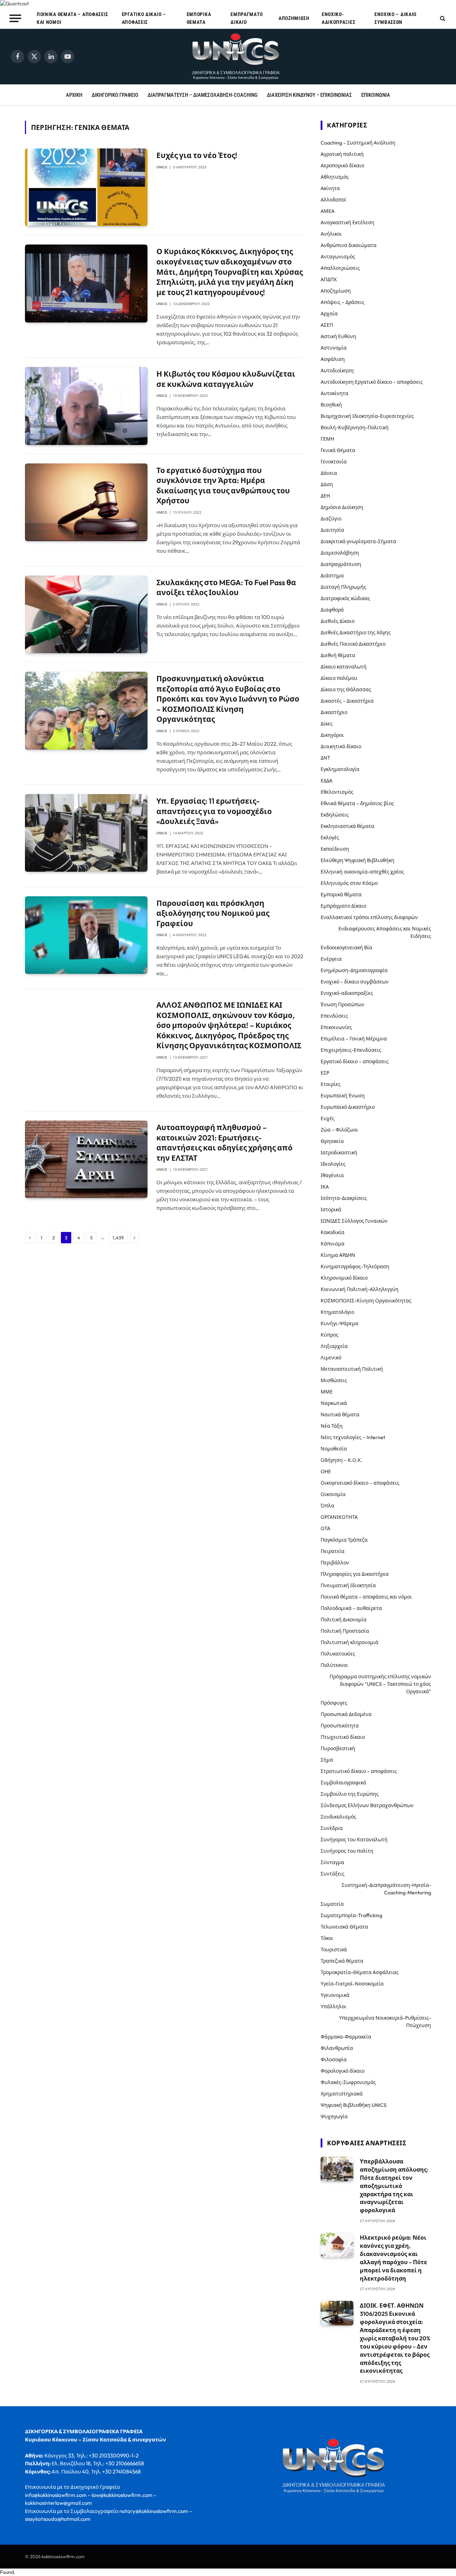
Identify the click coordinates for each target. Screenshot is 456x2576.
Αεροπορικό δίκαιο (342, 166)
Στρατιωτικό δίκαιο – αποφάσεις (359, 1771)
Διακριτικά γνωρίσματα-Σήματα (358, 541)
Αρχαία (329, 314)
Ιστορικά (331, 1210)
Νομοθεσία (334, 1449)
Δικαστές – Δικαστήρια (347, 701)
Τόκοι (327, 1938)
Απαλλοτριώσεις (340, 268)
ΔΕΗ (325, 496)
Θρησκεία (332, 1141)
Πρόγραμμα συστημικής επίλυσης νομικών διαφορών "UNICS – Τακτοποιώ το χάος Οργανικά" (380, 1684)
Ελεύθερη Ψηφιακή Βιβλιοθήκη (357, 860)
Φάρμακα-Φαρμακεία (346, 2037)
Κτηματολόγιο (337, 1312)
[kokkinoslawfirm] (236, 57)
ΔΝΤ (325, 758)
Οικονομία (333, 1494)
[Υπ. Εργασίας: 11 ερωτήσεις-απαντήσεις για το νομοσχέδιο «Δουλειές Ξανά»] (86, 833)
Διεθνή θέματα (338, 655)
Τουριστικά (334, 1950)
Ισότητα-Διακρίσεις (344, 1198)
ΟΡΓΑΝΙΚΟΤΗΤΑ (339, 1517)
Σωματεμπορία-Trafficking (351, 1915)
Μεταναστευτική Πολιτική (352, 1369)
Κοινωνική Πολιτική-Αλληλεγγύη (360, 1289)
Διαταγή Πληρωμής (343, 587)
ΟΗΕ (326, 1471)
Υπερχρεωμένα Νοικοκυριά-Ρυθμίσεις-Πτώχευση (385, 2022)
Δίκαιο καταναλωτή (344, 667)
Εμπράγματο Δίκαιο (247, 18)
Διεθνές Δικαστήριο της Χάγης (356, 633)
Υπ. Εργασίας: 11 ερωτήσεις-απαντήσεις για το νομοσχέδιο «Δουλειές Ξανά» (214, 811)
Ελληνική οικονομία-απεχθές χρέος (362, 872)
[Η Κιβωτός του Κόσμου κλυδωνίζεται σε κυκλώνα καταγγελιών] (86, 406)
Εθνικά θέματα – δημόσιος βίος (357, 803)
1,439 (118, 1238)
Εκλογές (330, 838)
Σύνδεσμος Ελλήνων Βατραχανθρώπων (367, 1805)
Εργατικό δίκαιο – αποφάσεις (144, 18)
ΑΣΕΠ (327, 325)
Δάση (327, 484)
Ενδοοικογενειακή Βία (346, 948)
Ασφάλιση (333, 359)
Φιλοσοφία (334, 2060)
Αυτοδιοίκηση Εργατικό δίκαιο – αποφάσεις (372, 382)
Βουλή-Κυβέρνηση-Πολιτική (355, 427)
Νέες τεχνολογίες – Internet (353, 1437)
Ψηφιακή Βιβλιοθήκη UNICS (354, 2105)
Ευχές (328, 1118)
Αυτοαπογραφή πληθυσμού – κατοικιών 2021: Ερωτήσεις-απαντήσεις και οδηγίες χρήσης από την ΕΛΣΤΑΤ (224, 1143)
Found (7, 2572)
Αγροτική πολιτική (342, 154)
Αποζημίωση (294, 18)
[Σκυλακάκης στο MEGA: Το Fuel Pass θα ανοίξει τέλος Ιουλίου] (86, 614)
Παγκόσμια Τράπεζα (344, 1540)
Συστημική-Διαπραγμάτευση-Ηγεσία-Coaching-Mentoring (386, 1889)
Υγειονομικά (335, 1995)
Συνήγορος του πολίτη (347, 1851)
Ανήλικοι (331, 234)
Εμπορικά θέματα (199, 18)
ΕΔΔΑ (327, 781)
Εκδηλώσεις (335, 815)
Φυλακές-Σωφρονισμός (348, 2082)
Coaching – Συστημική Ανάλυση (358, 143)
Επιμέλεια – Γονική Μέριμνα (354, 1039)
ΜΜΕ (327, 1392)
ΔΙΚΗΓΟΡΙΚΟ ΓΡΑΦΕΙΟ (115, 95)
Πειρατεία (333, 1551)
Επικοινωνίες (336, 1027)
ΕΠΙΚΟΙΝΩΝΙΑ (376, 95)
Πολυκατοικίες (338, 1654)
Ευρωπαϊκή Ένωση (343, 1096)
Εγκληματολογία (340, 769)
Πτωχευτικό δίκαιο (343, 1737)
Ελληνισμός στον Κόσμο (349, 883)
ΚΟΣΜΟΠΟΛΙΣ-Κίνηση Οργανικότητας (366, 1301)
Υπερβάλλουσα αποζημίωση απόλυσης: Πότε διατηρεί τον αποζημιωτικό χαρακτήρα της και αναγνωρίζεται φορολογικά (394, 2186)
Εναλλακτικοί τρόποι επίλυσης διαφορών (369, 917)
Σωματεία (332, 1904)
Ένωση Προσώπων (343, 1004)
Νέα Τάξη (332, 1426)
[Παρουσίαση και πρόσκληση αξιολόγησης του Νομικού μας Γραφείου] (86, 935)
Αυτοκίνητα (335, 393)
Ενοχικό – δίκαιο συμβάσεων (395, 18)
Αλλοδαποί (333, 200)
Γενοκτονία (334, 462)
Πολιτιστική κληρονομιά (349, 1642)
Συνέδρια (332, 1828)
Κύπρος (330, 1335)
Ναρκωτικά (334, 1403)
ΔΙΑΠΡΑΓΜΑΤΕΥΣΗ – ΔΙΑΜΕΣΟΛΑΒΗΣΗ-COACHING (203, 95)
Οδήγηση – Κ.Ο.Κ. (341, 1460)
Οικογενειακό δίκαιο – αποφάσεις (360, 1483)
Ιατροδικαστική (339, 1153)
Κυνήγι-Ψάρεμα (340, 1323)
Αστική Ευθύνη (338, 336)
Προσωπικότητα (340, 1726)
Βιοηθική (331, 405)
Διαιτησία (332, 530)
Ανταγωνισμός (338, 257)
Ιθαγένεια (332, 1175)
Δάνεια (329, 473)
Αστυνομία (334, 348)
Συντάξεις (333, 1874)
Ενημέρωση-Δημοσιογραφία (354, 970)
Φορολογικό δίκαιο (343, 2071)
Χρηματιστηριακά (342, 2094)
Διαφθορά (332, 610)
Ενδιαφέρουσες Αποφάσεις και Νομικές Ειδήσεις (385, 932)
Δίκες (327, 724)
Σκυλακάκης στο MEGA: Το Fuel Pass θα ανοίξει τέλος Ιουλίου (226, 587)
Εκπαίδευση (335, 849)
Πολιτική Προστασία (345, 1631)
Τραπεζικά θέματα (342, 1961)
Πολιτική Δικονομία (344, 1620)
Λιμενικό (331, 1358)
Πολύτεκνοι (334, 1665)
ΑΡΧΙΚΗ (74, 95)
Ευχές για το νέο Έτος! (197, 155)
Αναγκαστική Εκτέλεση (348, 222)
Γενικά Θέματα (338, 450)
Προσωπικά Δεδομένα (346, 1714)
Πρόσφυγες (334, 1703)
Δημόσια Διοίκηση (342, 507)
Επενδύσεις (334, 1016)
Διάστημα (332, 576)
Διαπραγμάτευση (341, 564)
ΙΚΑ (325, 1187)
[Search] (442, 18)
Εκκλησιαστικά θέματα (348, 826)
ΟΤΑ (325, 1528)
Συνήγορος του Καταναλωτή (354, 1840)
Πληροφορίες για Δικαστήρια (355, 1574)
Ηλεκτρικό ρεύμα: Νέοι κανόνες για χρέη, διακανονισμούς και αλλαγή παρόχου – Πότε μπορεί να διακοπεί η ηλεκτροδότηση (393, 2258)
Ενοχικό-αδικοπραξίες (338, 18)
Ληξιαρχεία (334, 1346)
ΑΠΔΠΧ (329, 279)
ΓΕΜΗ (327, 439)
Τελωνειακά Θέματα (344, 1927)
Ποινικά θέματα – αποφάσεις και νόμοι (72, 18)
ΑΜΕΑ (328, 211)
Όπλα (327, 1506)
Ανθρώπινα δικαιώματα (349, 245)
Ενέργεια (331, 959)
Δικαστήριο (334, 712)
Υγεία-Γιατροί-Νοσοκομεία (352, 1984)
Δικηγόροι (332, 735)
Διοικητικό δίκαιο (341, 746)
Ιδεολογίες (333, 1164)
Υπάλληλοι (333, 2006)
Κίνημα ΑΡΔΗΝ (338, 1255)
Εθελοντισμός (337, 792)
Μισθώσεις (334, 1380)
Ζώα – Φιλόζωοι (339, 1130)
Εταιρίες (331, 1084)
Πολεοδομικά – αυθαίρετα (351, 1608)
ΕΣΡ (325, 1073)
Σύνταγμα (332, 1862)
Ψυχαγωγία (334, 2116)
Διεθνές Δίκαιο (338, 621)
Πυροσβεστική (338, 1748)
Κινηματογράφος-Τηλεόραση (355, 1266)
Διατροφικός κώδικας (345, 598)
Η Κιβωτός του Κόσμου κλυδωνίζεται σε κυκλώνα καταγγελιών (226, 379)
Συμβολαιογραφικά (343, 1783)
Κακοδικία (333, 1232)
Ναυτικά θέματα (340, 1415)
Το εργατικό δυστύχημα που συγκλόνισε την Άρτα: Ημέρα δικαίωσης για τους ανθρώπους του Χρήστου (223, 486)
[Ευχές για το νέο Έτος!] (86, 187)
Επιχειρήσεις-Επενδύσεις (351, 1050)
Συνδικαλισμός (338, 1817)
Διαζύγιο (331, 519)
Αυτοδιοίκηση (337, 371)
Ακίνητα (330, 188)
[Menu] (15, 18)
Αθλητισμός (335, 177)
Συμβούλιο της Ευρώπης (350, 1794)
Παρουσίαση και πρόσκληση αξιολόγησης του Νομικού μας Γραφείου (213, 913)
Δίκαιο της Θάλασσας (346, 689)
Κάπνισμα (333, 1244)
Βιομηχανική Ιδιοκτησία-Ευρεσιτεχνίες (367, 416)
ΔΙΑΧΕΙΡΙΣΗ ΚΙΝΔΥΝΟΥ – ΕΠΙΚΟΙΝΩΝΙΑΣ (309, 95)
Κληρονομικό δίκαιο (344, 1278)
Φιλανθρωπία (337, 2048)
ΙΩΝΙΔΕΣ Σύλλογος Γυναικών (354, 1221)
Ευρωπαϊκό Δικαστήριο (348, 1107)
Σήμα (327, 1760)
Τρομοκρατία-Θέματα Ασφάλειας (360, 1972)
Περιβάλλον (335, 1563)
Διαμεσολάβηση (340, 553)
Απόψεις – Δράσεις (343, 302)
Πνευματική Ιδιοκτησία (348, 1585)
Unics (162, 167)
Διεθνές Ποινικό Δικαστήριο (353, 644)
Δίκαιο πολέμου (339, 678)
